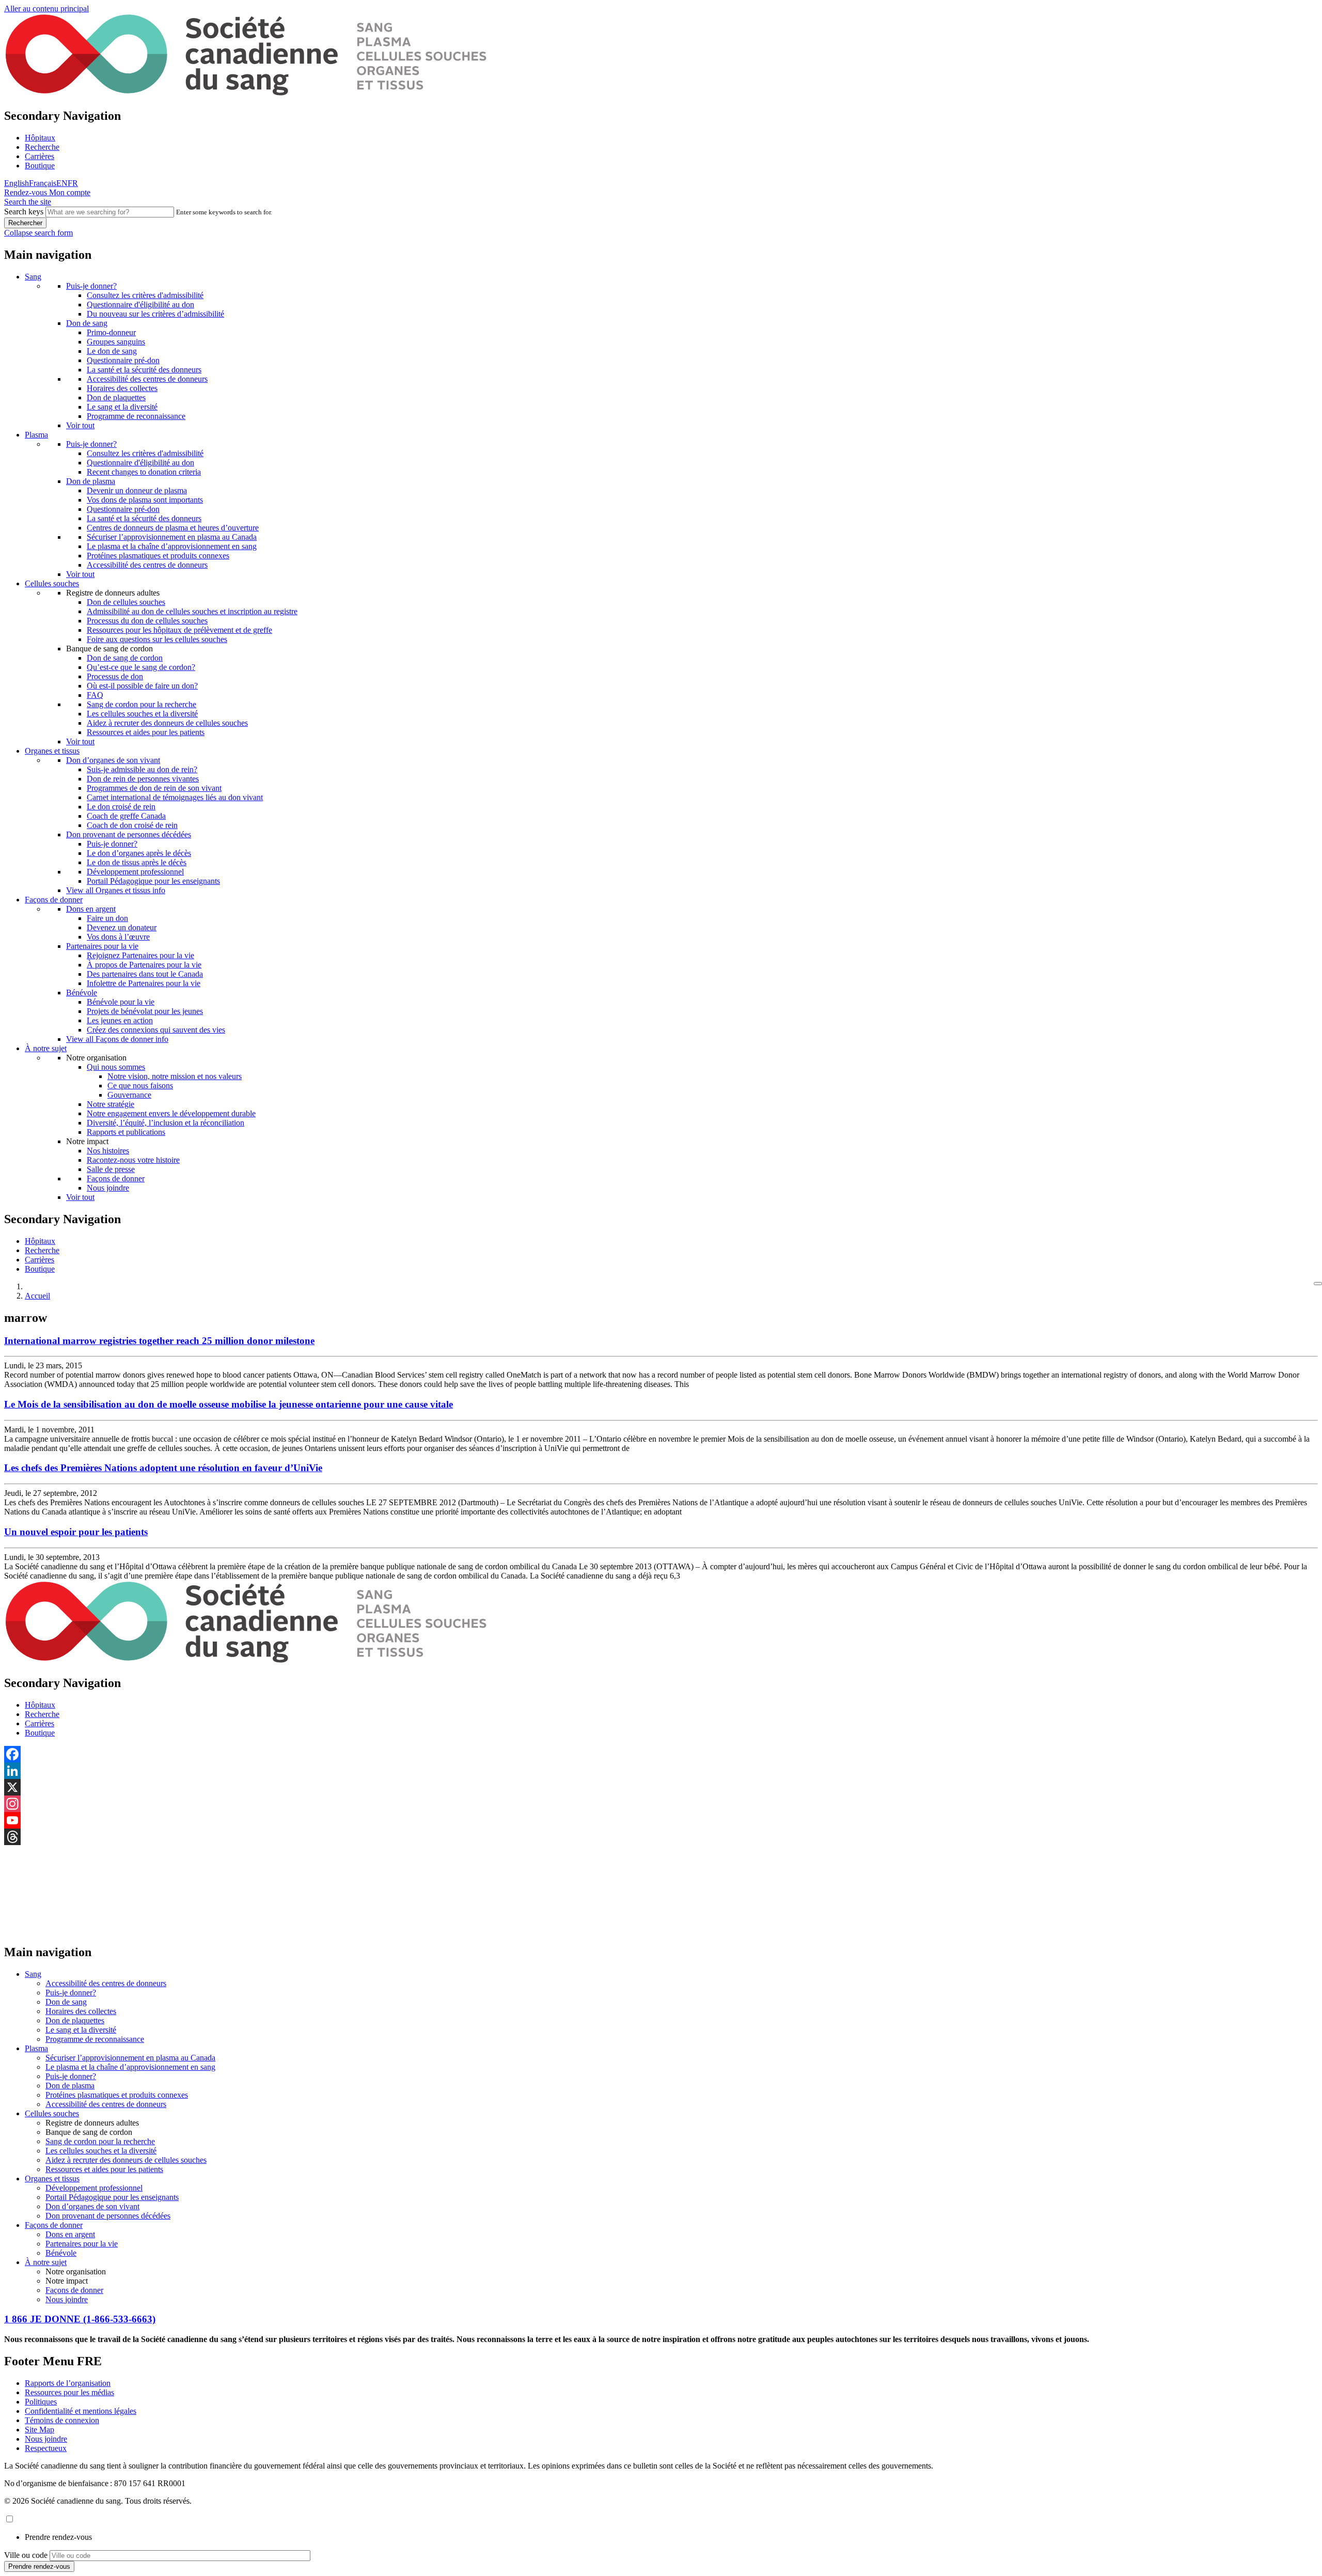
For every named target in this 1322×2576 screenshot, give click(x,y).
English (17, 183)
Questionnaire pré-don (123, 360)
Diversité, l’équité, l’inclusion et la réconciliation (166, 1123)
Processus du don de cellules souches (147, 621)
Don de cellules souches (126, 602)
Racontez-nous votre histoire (133, 1160)
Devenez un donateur (122, 927)
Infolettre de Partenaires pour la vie (144, 983)
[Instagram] (661, 1804)
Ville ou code (26, 2555)
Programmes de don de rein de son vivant (154, 788)
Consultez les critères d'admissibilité (145, 295)
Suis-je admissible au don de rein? (142, 769)
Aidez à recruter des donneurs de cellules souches (167, 723)
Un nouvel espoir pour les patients (76, 1532)
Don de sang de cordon (125, 658)
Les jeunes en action (120, 1020)
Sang (33, 277)
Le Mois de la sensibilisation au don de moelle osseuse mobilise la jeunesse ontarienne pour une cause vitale (229, 1404)
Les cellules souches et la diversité (142, 714)
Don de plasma (91, 481)
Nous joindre (108, 1188)
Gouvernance (129, 1095)
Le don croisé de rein (121, 807)
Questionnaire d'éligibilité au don (140, 305)
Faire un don (107, 918)
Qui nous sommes (116, 1067)
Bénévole (82, 993)
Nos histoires (108, 1151)
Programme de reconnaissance (136, 416)
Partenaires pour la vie (102, 946)
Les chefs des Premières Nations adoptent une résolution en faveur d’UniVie (163, 1468)
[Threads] (661, 1837)
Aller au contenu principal (46, 9)
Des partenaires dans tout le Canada (145, 974)
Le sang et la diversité (122, 407)
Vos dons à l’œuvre (118, 937)
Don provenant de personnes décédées (129, 834)
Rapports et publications (126, 1132)
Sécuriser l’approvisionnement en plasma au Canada (172, 537)
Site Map (40, 2430)
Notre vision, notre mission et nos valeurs (175, 1076)
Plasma (36, 435)
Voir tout (80, 425)
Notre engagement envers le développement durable (171, 1113)
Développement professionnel (135, 872)
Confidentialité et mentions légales (81, 2411)
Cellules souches (52, 583)
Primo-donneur (111, 332)
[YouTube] (661, 1820)
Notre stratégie (111, 1104)
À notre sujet (46, 1048)
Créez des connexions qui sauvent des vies (156, 1030)
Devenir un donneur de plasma (137, 490)
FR (73, 183)
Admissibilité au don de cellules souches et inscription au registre (192, 611)
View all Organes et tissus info (116, 890)
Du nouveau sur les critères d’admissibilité (155, 314)
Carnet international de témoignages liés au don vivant (175, 797)
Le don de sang (112, 351)
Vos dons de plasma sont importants (145, 500)
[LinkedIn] (661, 1771)
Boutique (40, 166)
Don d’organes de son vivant (113, 760)
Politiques (41, 2402)
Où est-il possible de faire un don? (142, 686)
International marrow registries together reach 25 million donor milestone (159, 1341)
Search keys (24, 212)
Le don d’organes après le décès (139, 853)
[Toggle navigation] (1318, 1284)
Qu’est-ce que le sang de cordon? (141, 667)
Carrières (40, 156)
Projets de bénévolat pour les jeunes (145, 1011)
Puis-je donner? (91, 286)
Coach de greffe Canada (126, 816)
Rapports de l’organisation (68, 2383)
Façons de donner (54, 900)
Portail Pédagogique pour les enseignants (153, 881)
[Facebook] (661, 1754)
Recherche (42, 147)
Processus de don (115, 676)
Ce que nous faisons (140, 1086)
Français (43, 183)
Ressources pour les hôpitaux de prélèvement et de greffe (179, 630)
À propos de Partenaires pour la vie (144, 965)
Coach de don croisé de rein (132, 825)
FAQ (95, 695)
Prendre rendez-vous (58, 2537)
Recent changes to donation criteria (144, 472)
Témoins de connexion (62, 2420)
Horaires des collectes (122, 388)
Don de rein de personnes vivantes (143, 779)
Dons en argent (91, 909)
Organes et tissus (52, 751)
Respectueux (46, 2448)
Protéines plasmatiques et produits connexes (158, 556)
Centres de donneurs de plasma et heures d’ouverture (173, 528)
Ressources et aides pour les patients (146, 732)
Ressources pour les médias (69, 2392)
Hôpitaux (40, 138)
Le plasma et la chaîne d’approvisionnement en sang (172, 546)
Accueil (37, 1296)
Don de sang (87, 323)
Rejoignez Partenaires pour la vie (140, 955)
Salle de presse (111, 1169)
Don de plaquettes (116, 397)
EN (62, 183)
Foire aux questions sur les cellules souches (157, 639)
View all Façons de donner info (117, 1039)
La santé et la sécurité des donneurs (144, 370)
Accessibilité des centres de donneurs (147, 379)
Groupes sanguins (116, 342)
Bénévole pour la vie (121, 1002)
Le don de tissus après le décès (137, 862)
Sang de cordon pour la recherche (141, 704)
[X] (661, 1787)
